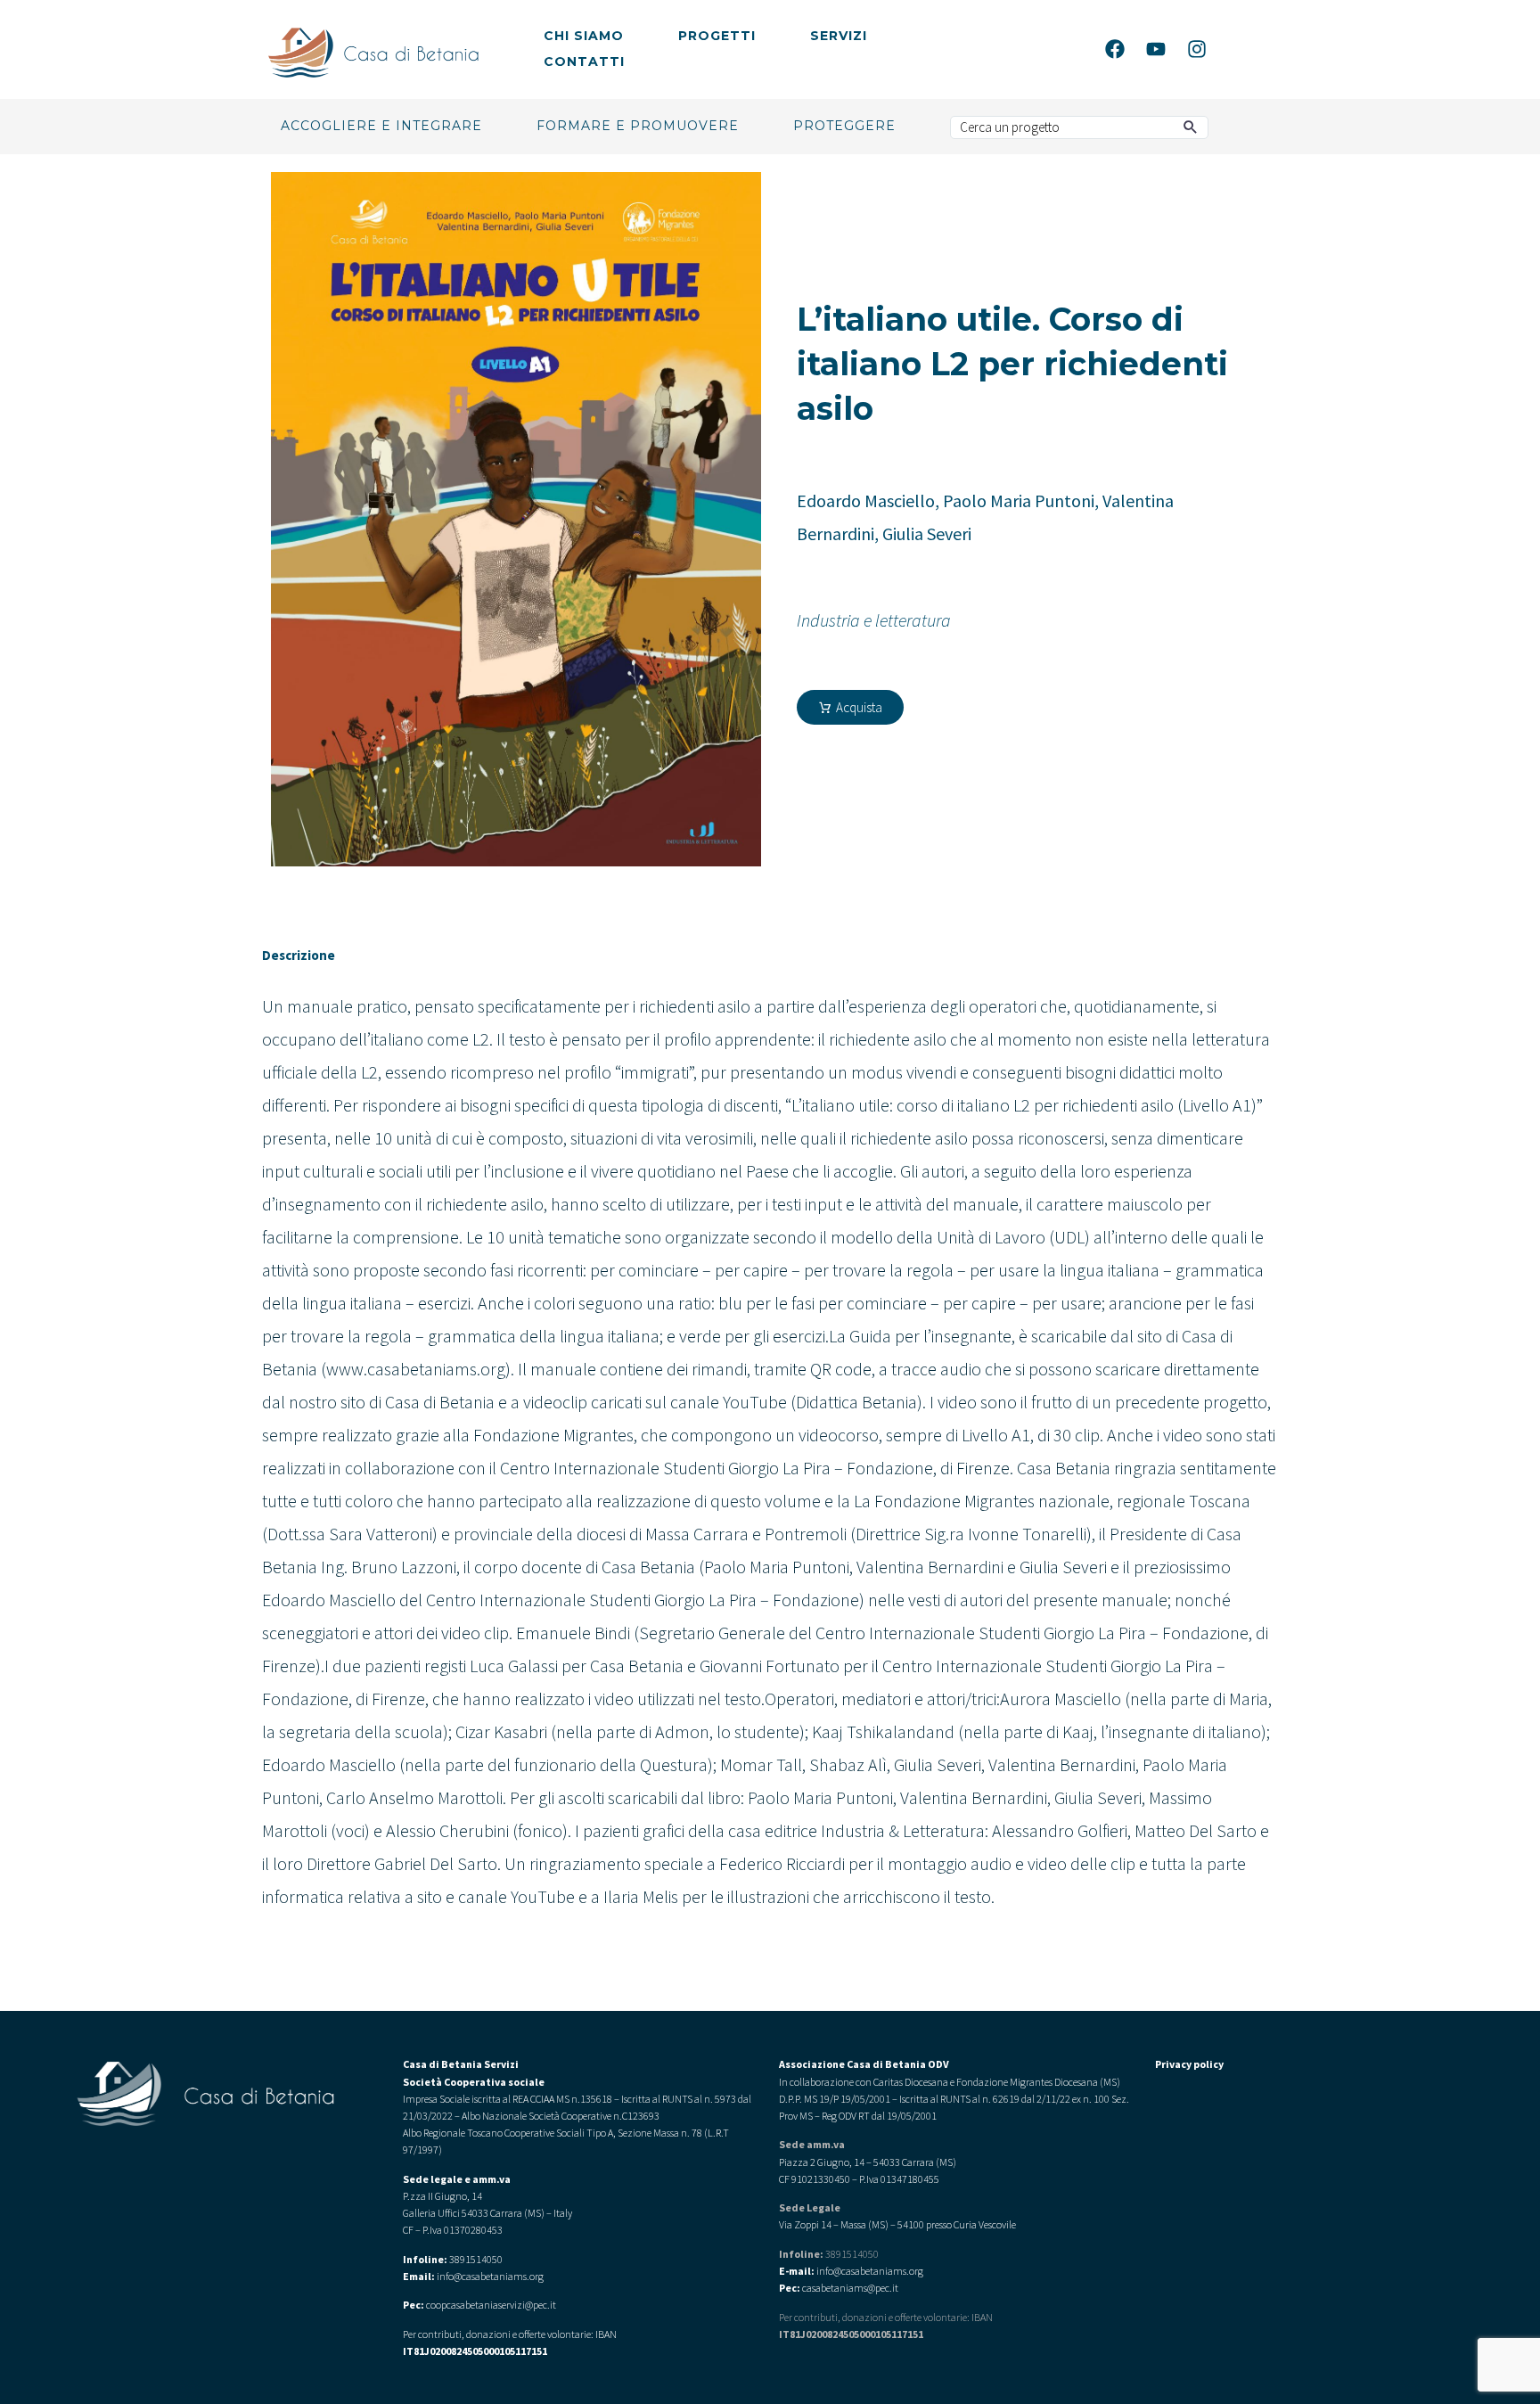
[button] (1191, 127)
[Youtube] (1156, 49)
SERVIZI (839, 36)
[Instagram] (1197, 49)
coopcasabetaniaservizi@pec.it (491, 2305)
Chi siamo (584, 36)
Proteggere (844, 126)
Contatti (584, 62)
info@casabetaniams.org (870, 2271)
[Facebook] (1115, 49)
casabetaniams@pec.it (850, 2288)
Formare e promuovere (638, 126)
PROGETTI (717, 36)
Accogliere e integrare (381, 126)
